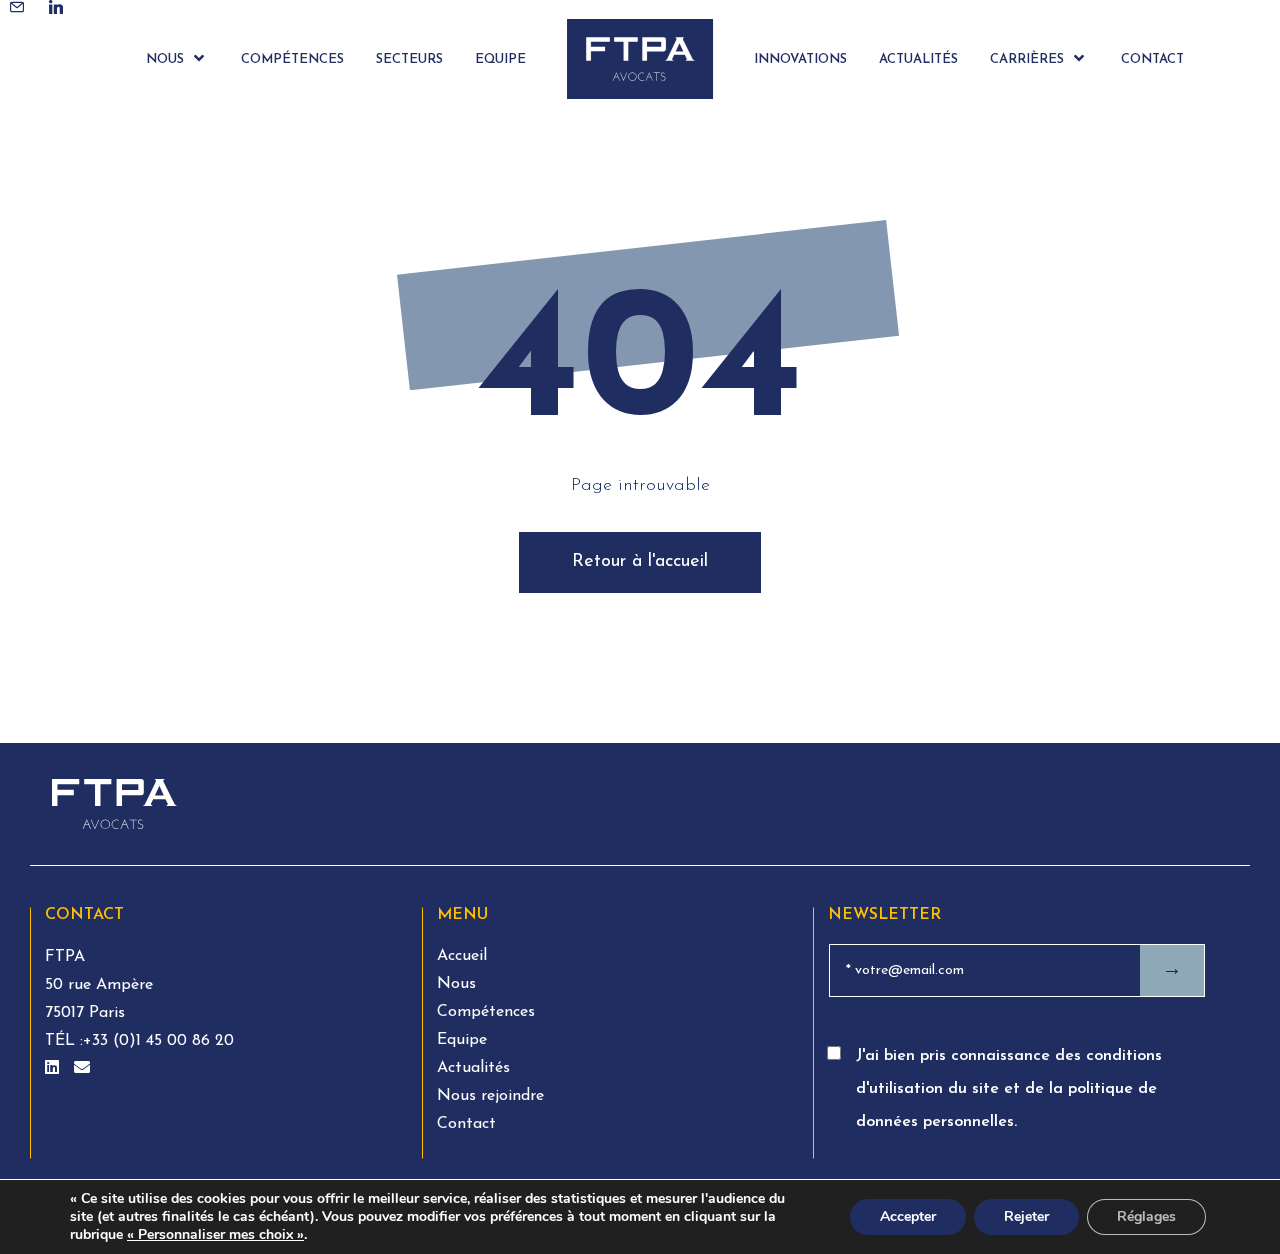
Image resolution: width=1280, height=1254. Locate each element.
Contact (466, 1124)
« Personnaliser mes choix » (215, 1235)
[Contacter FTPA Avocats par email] (82, 1069)
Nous (456, 984)
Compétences (486, 1012)
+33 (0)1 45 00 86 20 (158, 1041)
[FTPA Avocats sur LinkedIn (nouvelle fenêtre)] (54, 1069)
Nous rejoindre (490, 1096)
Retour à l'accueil (640, 562)
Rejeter (1026, 1216)
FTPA (65, 957)
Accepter (908, 1216)
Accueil (462, 956)
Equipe (462, 1040)
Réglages (1146, 1216)
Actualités (473, 1068)
